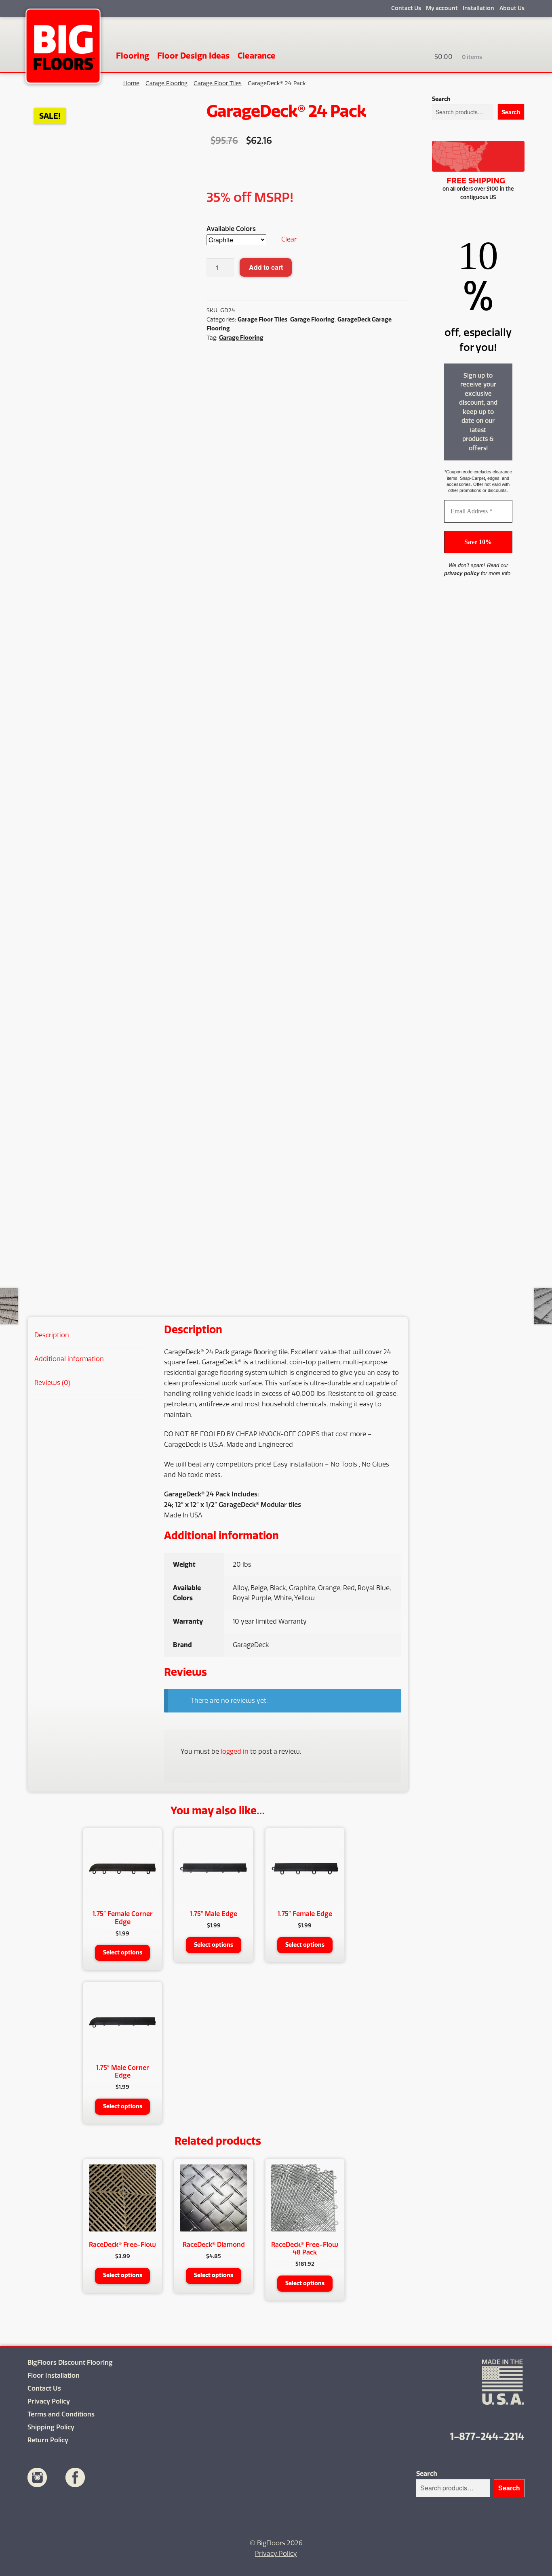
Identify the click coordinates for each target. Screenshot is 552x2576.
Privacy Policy (49, 2401)
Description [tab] (52, 1335)
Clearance (257, 56)
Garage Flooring (166, 83)
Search (441, 99)
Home (131, 83)
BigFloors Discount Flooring (70, 2363)
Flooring (133, 56)
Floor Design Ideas (193, 56)
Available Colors (231, 229)
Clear (289, 239)
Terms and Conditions (61, 2414)
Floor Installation (54, 2375)
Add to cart (266, 267)
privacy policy (462, 573)
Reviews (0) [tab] (52, 1383)
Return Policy (48, 2440)
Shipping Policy (51, 2427)
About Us (512, 8)
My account (442, 8)
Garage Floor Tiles (218, 83)
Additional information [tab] (69, 1359)
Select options (123, 1953)
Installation (478, 8)
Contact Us (406, 8)
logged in (235, 1751)
